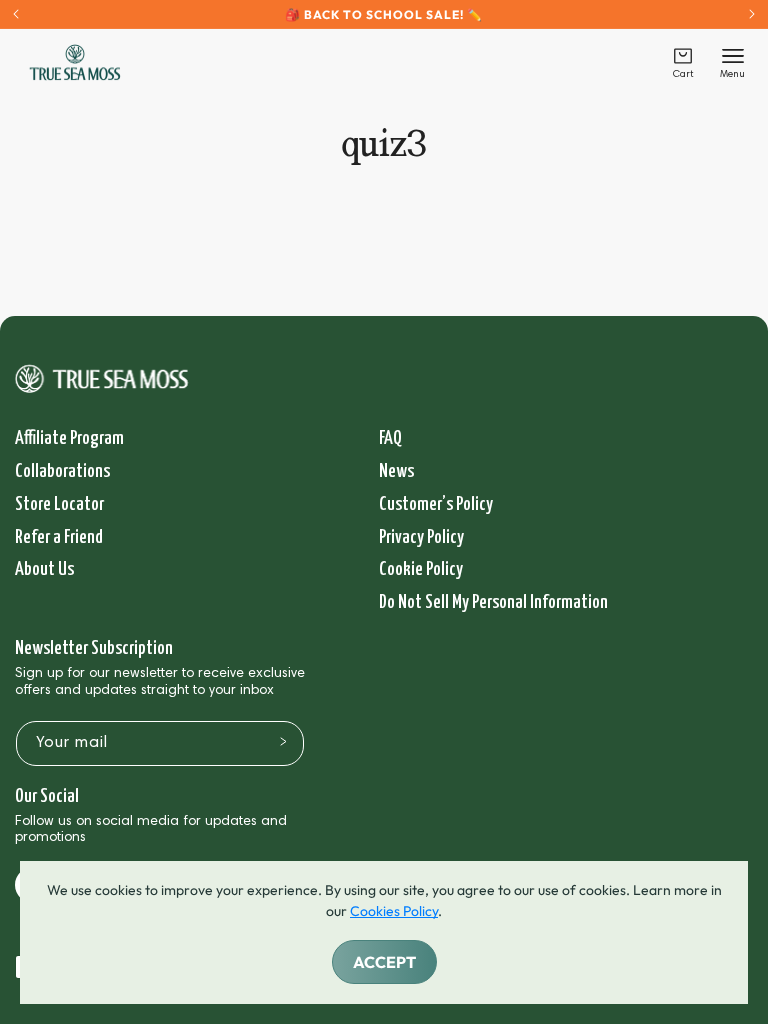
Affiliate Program (69, 438)
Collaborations (62, 471)
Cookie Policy (421, 569)
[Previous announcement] (16, 14)
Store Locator (59, 504)
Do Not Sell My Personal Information (493, 602)
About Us (44, 569)
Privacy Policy (421, 537)
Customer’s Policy (436, 504)
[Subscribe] (283, 742)
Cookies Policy (394, 911)
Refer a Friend (59, 537)
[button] (683, 62)
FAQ (390, 438)
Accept (384, 962)
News (396, 471)
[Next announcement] (752, 14)
